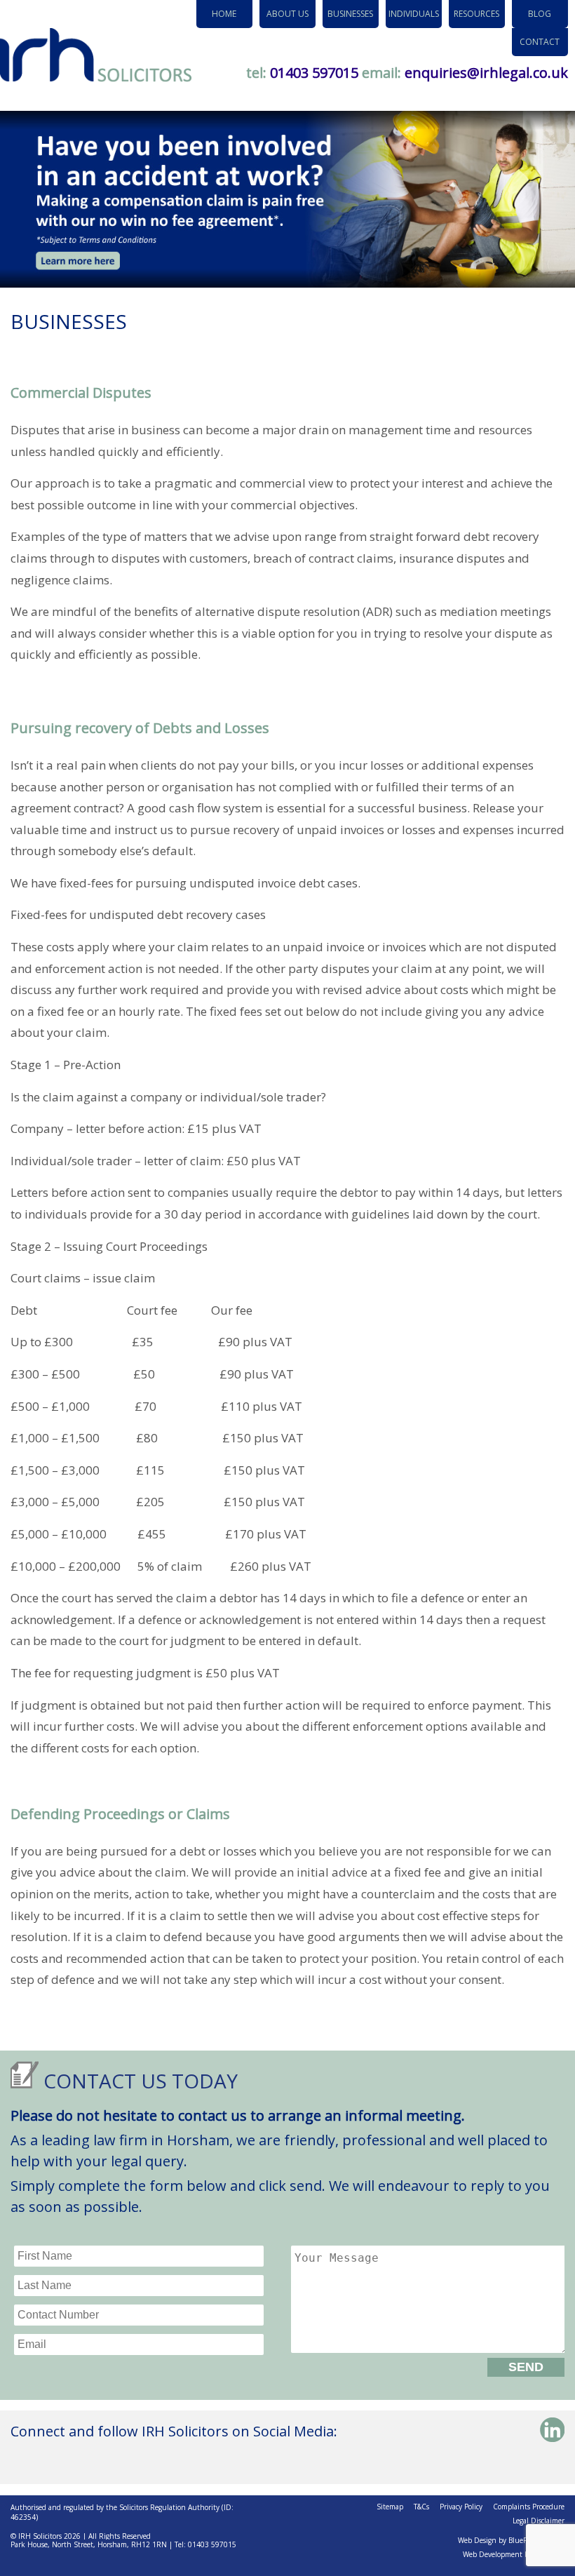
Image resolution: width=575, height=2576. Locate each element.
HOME (224, 14)
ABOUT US (287, 14)
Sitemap (390, 2507)
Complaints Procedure (529, 2507)
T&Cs (421, 2507)
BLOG (540, 14)
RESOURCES (476, 14)
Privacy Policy (461, 2507)
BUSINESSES (350, 14)
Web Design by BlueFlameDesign (511, 2540)
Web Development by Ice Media (514, 2554)
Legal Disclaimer (539, 2521)
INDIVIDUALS (414, 14)
